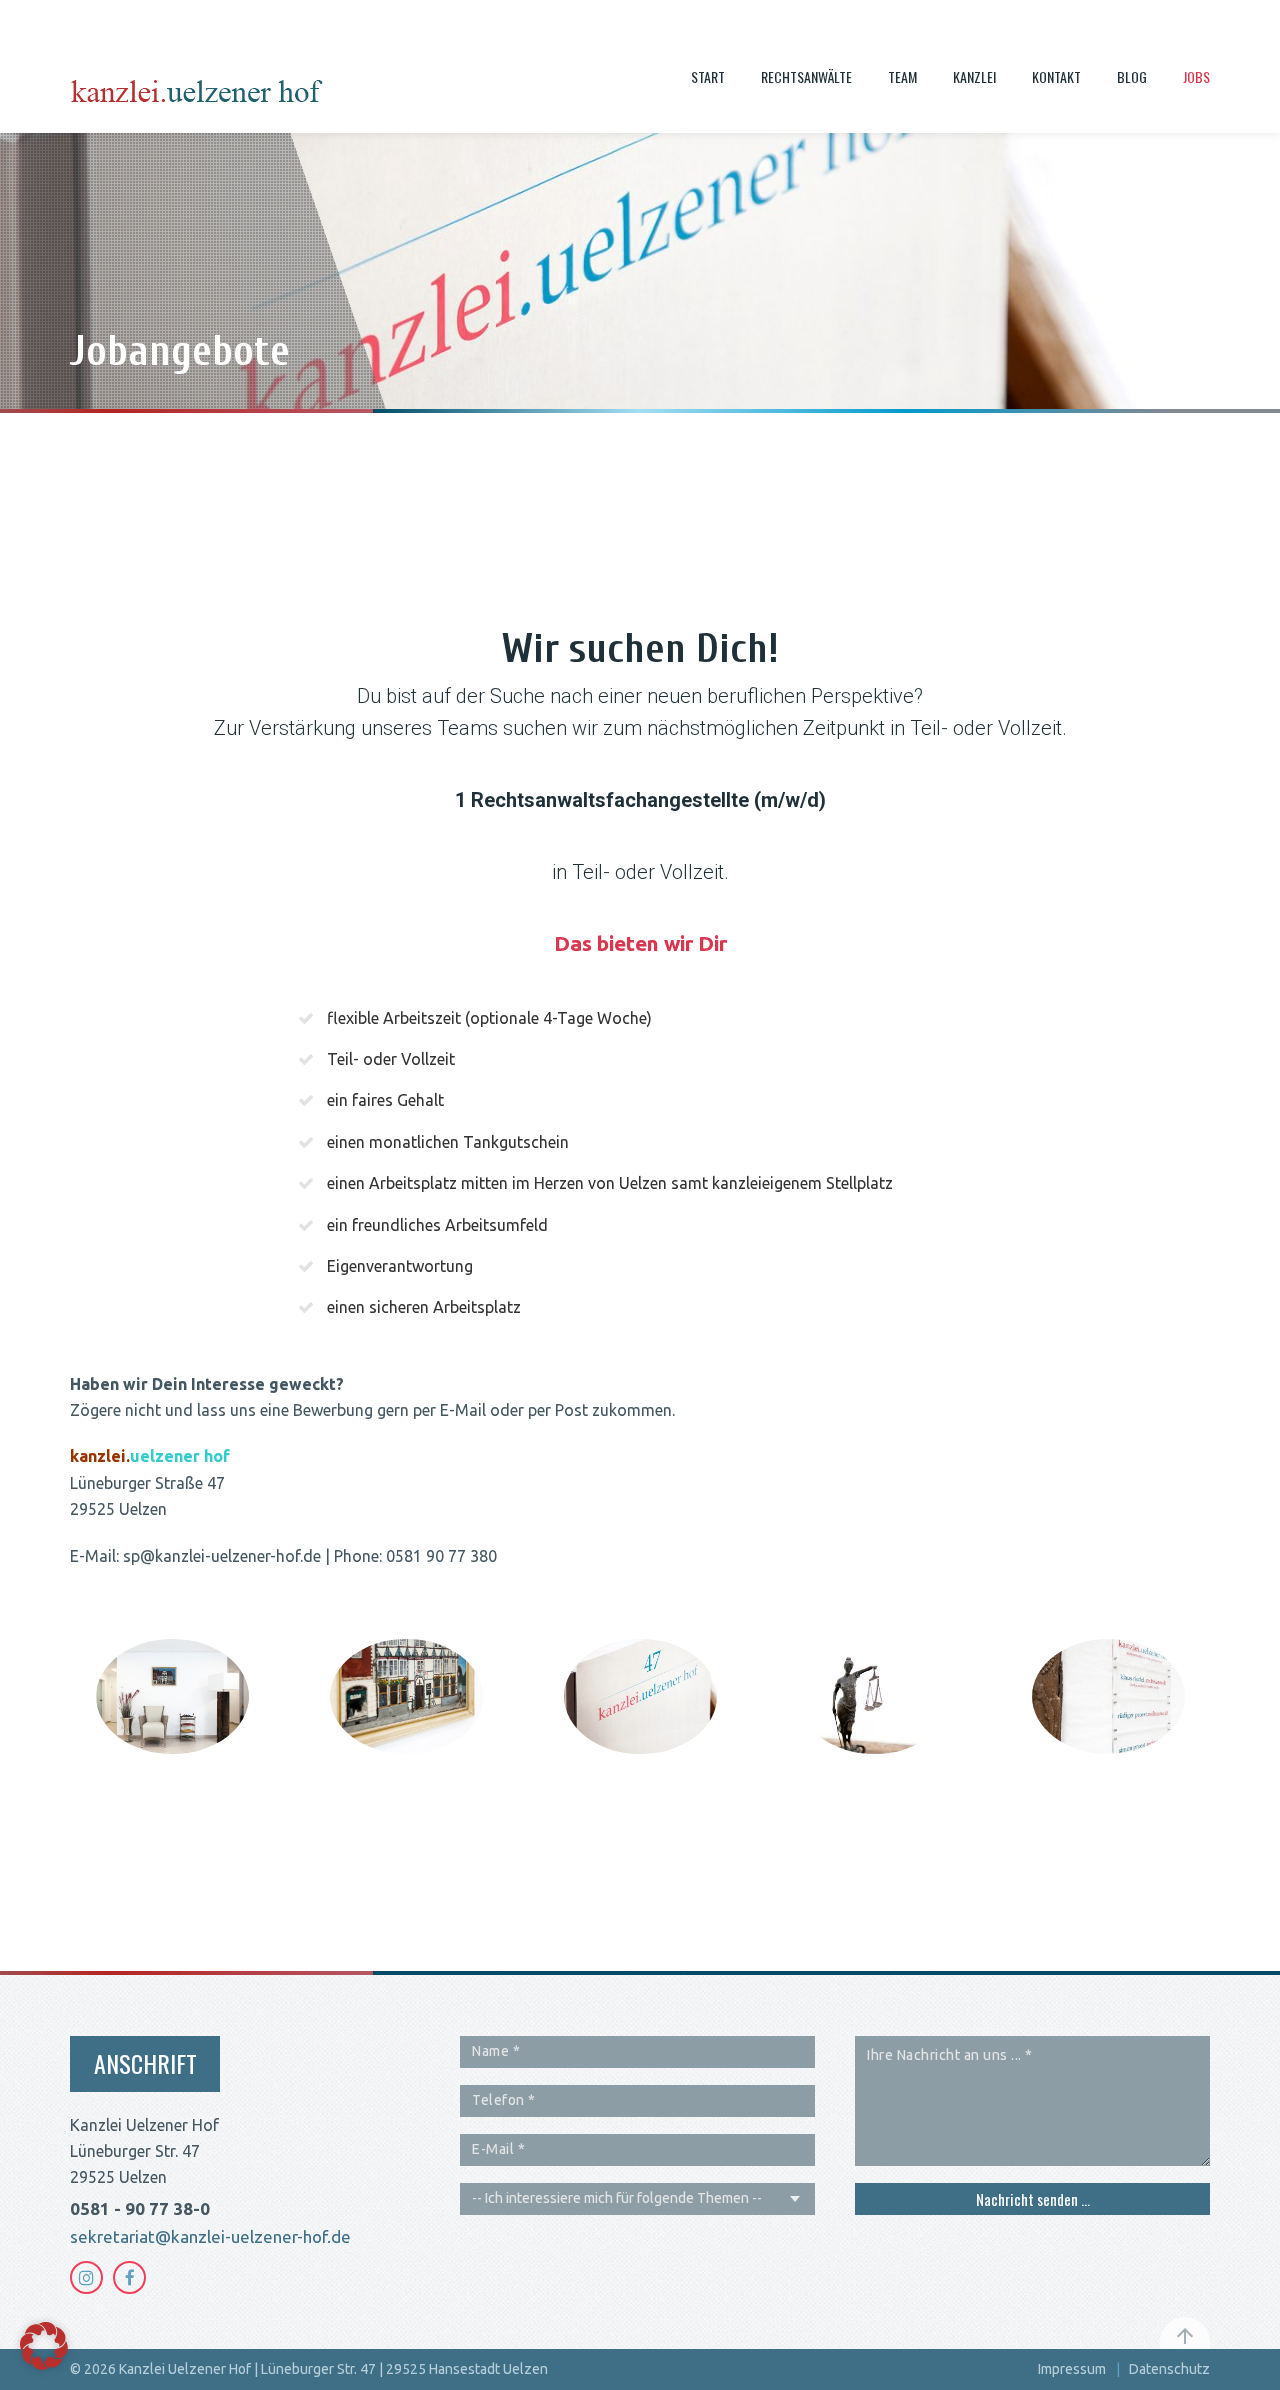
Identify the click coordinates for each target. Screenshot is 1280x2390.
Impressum (1072, 2369)
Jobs (1196, 76)
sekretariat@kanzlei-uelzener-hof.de (210, 2236)
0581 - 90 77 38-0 (140, 2208)
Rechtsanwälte (806, 76)
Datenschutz (1169, 2369)
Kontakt (1056, 76)
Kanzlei (974, 76)
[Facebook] (129, 2277)
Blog (1132, 76)
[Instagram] (86, 2277)
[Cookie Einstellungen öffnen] (44, 2364)
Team (902, 76)
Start (708, 76)
